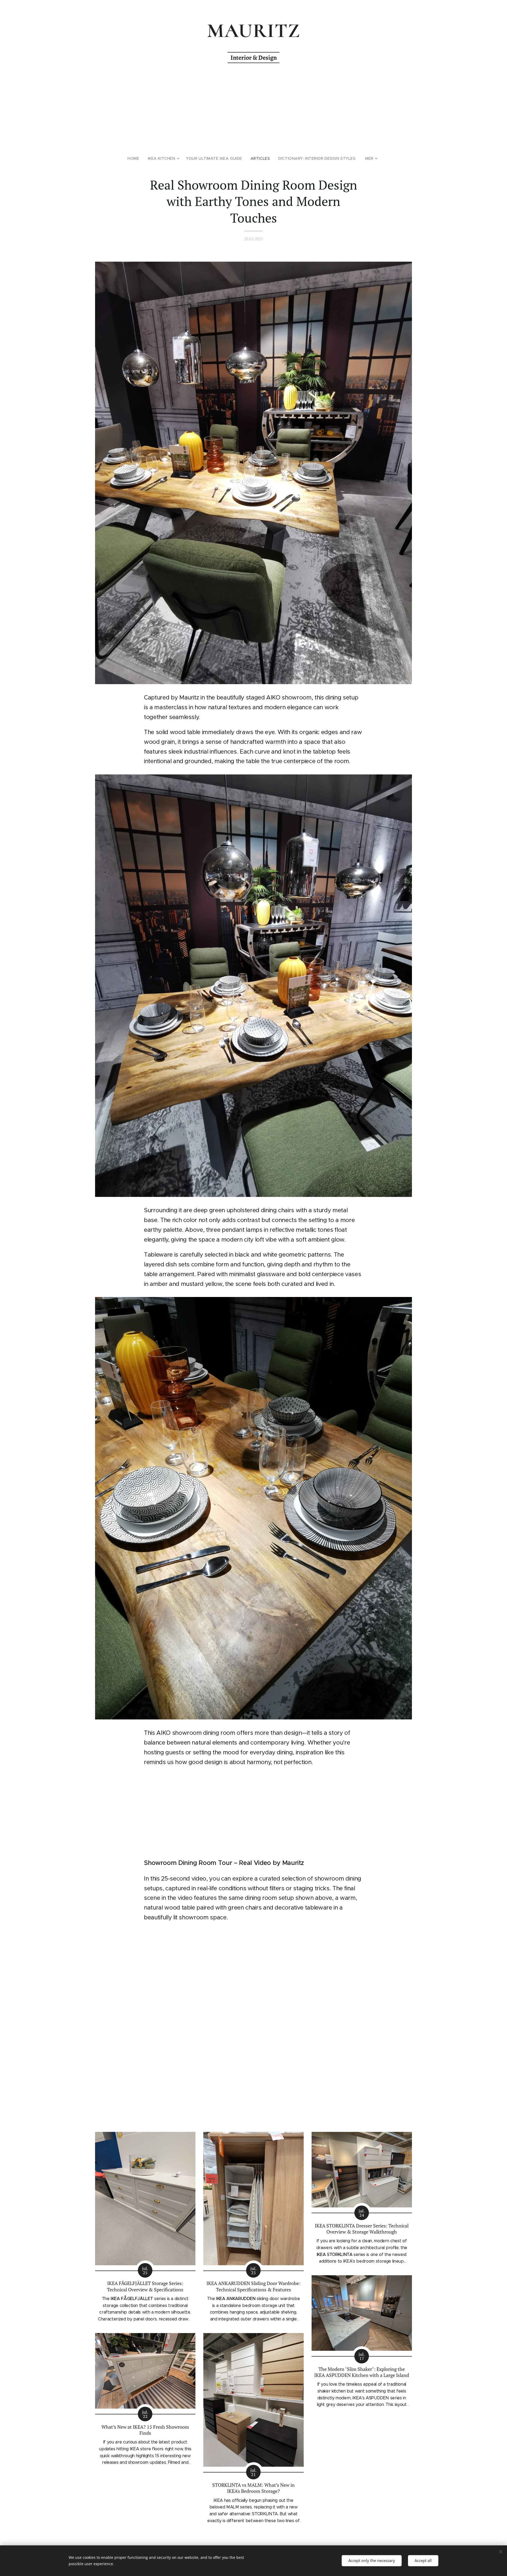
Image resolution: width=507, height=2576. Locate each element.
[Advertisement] (253, 110)
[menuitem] (135, 158)
